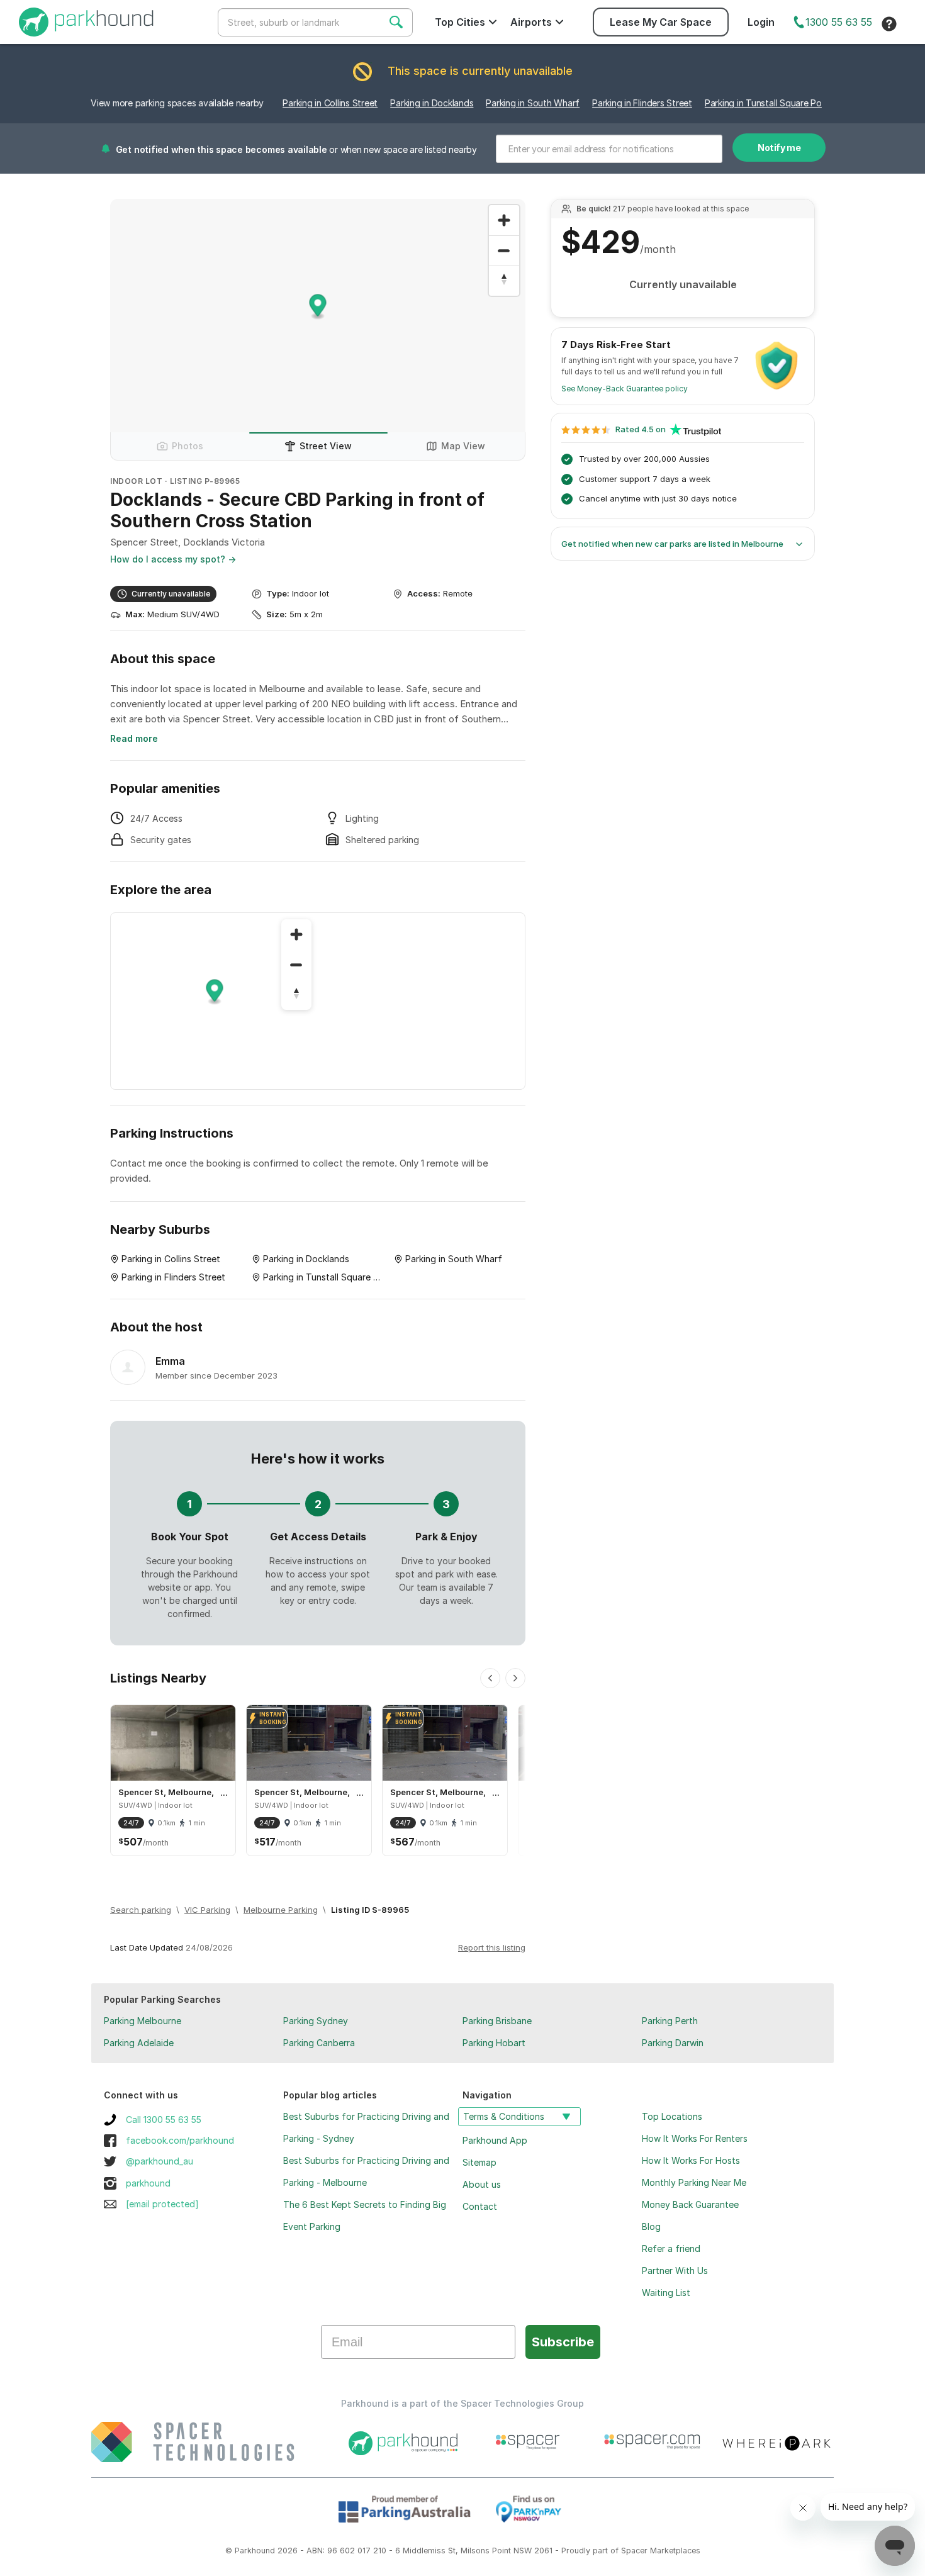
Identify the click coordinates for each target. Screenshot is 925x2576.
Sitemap (479, 2162)
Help (889, 24)
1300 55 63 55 (839, 22)
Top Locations (672, 2116)
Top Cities (460, 22)
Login (761, 22)
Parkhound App (495, 2140)
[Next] (515, 1678)
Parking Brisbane (497, 2021)
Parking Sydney (316, 2021)
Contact (480, 2206)
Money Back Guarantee (690, 2204)
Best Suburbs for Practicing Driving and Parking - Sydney (366, 2127)
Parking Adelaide (139, 2043)
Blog (651, 2226)
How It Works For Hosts (691, 2160)
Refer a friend (671, 2248)
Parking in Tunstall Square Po (763, 103)
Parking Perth (670, 2021)
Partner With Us (675, 2271)
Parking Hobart (494, 2043)
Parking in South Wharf (533, 103)
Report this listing (492, 1947)
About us (482, 2184)
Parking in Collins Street (330, 103)
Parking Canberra (319, 2043)
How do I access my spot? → (173, 559)
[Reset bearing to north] (504, 281)
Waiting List (666, 2293)
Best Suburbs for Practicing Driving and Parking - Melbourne (366, 2171)
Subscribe (563, 2342)
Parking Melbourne (143, 2021)
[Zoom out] (504, 250)
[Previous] (490, 1678)
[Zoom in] (504, 220)
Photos (188, 446)
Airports (531, 22)
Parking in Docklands (432, 103)
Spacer (634, 2551)
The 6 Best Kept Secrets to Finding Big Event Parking (365, 2215)
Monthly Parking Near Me (694, 2182)
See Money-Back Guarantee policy (625, 389)
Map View (463, 446)
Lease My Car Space (661, 22)
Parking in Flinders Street (642, 103)
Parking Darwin (673, 2043)
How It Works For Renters (695, 2138)
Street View (326, 446)
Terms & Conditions (504, 2116)
